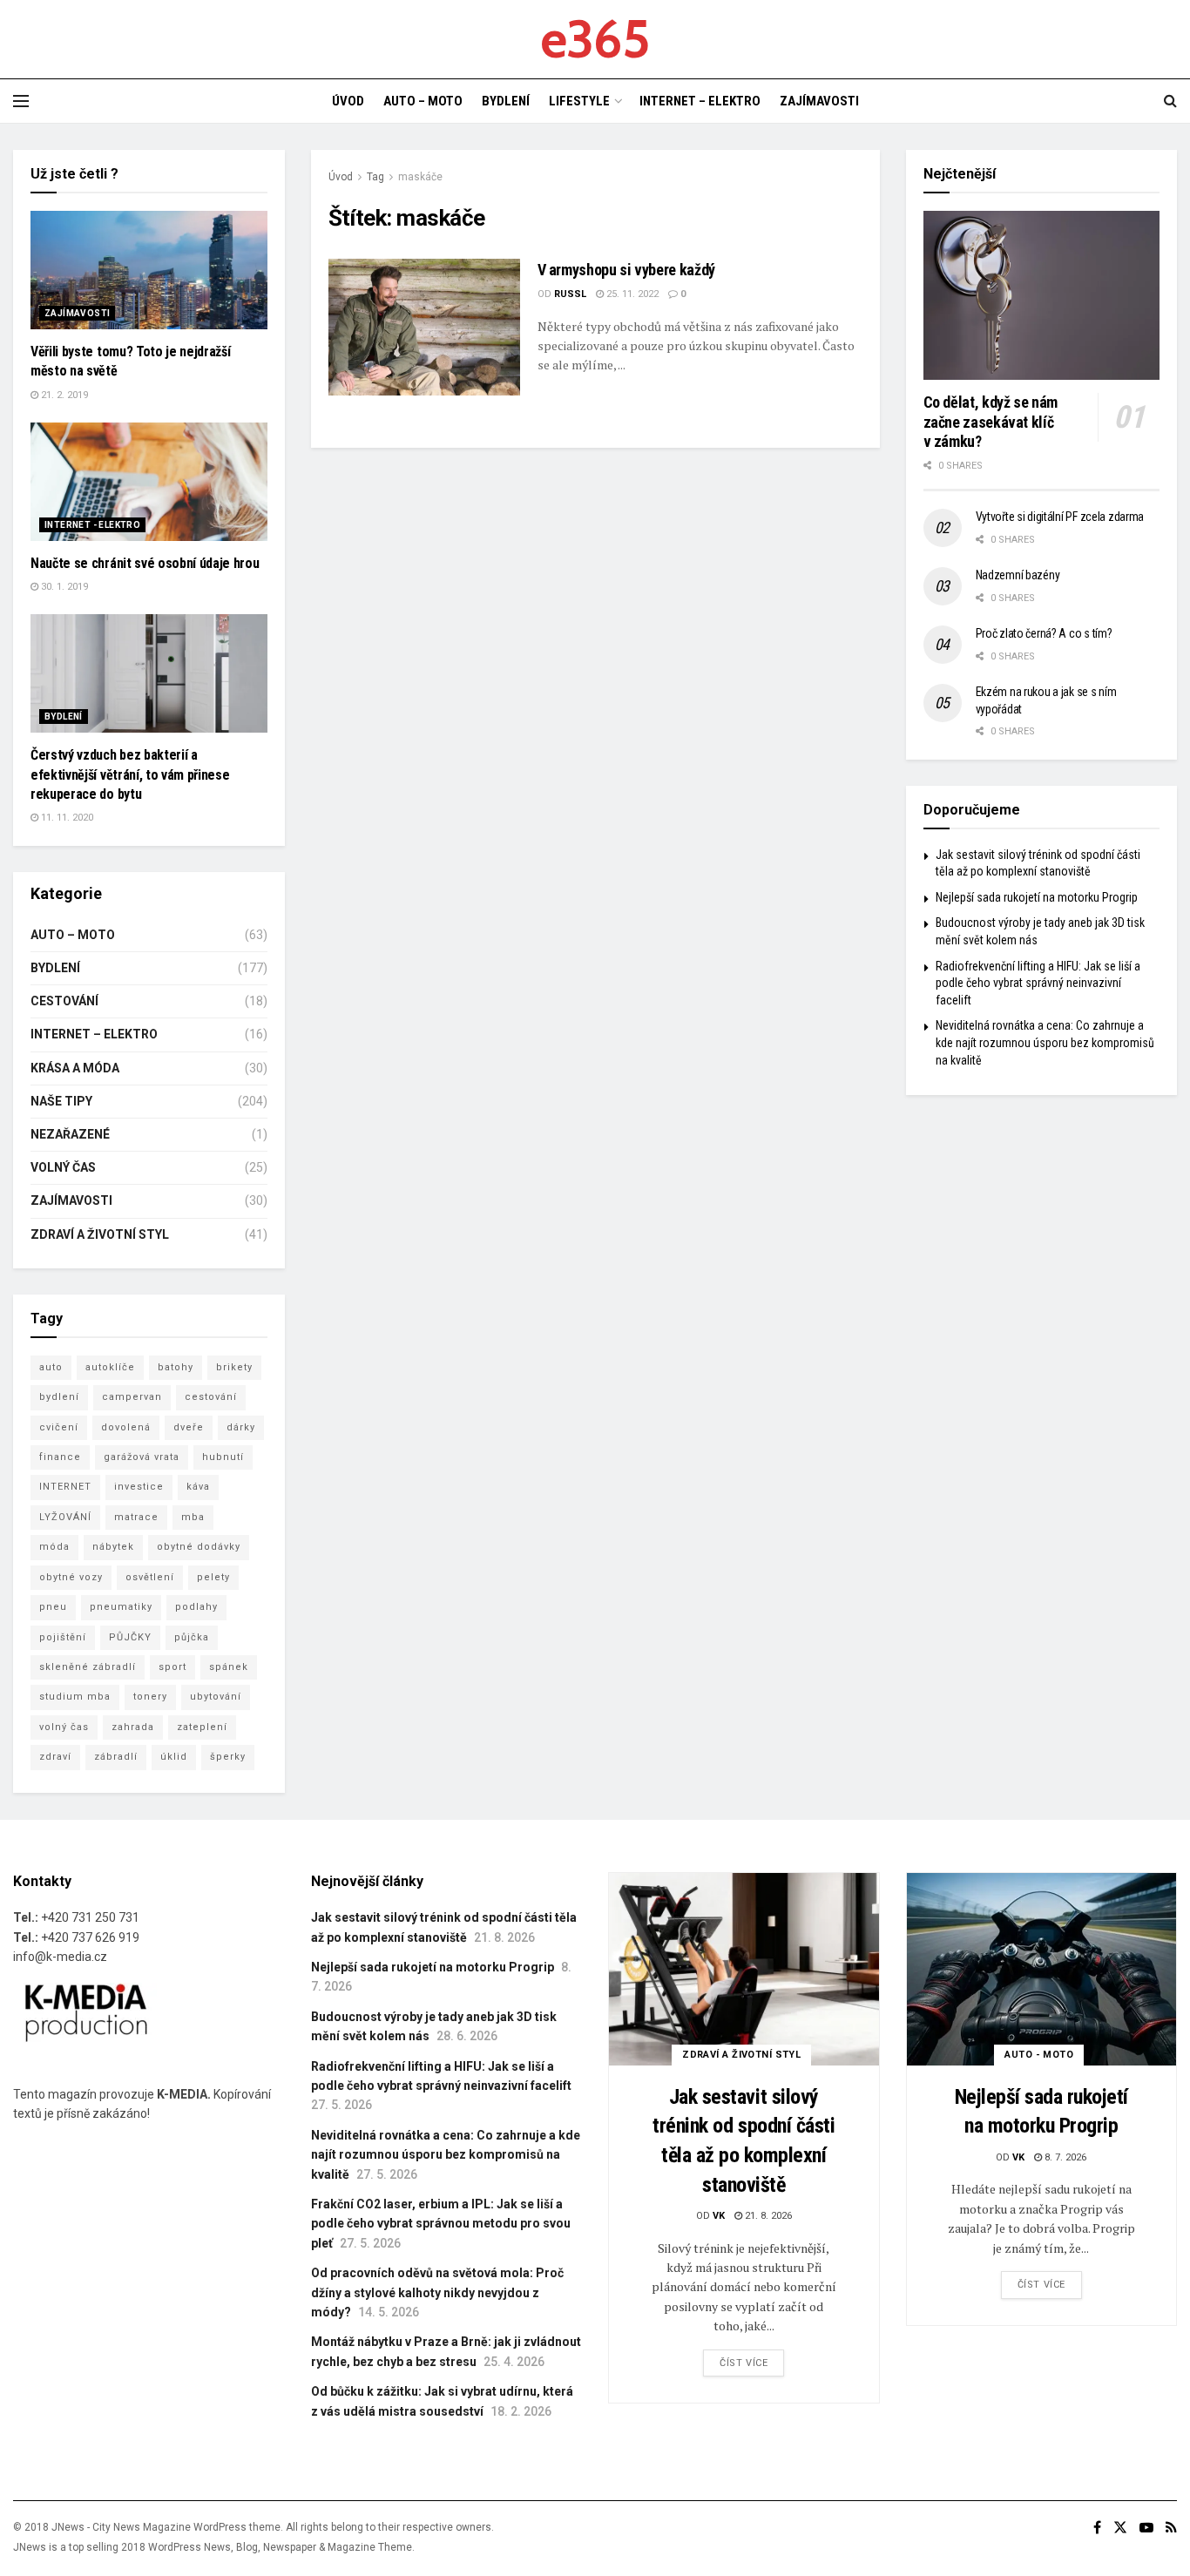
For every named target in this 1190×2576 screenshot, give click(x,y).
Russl (570, 294)
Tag (375, 177)
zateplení (202, 1727)
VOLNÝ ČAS (63, 1167)
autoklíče (110, 1367)
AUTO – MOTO (423, 101)
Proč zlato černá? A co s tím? (1044, 633)
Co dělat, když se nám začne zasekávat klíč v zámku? (991, 422)
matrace (136, 1517)
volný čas (64, 1727)
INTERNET (65, 1487)
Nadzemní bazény (1018, 575)
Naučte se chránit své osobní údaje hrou (145, 563)
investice (139, 1487)
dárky (241, 1427)
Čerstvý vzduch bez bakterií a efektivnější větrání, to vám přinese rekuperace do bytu (130, 774)
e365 (595, 39)
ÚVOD (348, 101)
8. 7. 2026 (1064, 2157)
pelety (213, 1577)
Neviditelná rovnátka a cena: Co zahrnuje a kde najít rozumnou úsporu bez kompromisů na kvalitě (1045, 1042)
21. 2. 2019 (63, 395)
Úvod (341, 177)
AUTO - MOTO (1039, 2055)
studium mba (75, 1697)
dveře (189, 1427)
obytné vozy (71, 1577)
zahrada (133, 1727)
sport (172, 1667)
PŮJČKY (130, 1637)
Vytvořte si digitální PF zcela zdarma (1060, 517)
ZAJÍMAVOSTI (819, 101)
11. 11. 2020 (66, 818)
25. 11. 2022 (631, 294)
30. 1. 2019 (63, 587)
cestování (211, 1397)
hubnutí (223, 1457)
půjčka (192, 1637)
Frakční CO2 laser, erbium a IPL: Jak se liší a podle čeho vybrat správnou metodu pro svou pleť (441, 2224)
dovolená (126, 1427)
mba (193, 1517)
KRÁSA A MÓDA (75, 1068)
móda (54, 1547)
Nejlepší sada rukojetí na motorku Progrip (1037, 897)
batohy (176, 1367)
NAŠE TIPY (61, 1101)
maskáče (420, 177)
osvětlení (150, 1577)
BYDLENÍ (506, 101)
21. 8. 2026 (767, 2216)
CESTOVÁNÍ (64, 1001)
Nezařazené (70, 1134)
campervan (132, 1397)
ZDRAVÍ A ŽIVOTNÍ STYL (100, 1234)
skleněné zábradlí (88, 1667)
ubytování (216, 1697)
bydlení (59, 1397)
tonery (150, 1697)
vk (719, 2216)
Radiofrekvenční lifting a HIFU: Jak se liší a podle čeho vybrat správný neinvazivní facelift (1038, 983)
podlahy (196, 1607)
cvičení (59, 1427)
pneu (53, 1607)
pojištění (63, 1637)
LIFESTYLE (579, 101)
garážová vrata (142, 1457)
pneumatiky (121, 1607)
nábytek (113, 1547)
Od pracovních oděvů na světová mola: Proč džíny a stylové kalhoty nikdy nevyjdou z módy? (437, 2292)
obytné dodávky (199, 1547)
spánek (229, 1667)
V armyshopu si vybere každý (626, 270)
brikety (234, 1367)
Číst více (744, 2363)
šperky (228, 1757)
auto (51, 1367)
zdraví (55, 1757)
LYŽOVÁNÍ (65, 1517)
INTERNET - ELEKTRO (92, 525)
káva (198, 1487)
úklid (174, 1757)
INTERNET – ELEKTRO (700, 101)
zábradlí (116, 1757)
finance (60, 1457)
